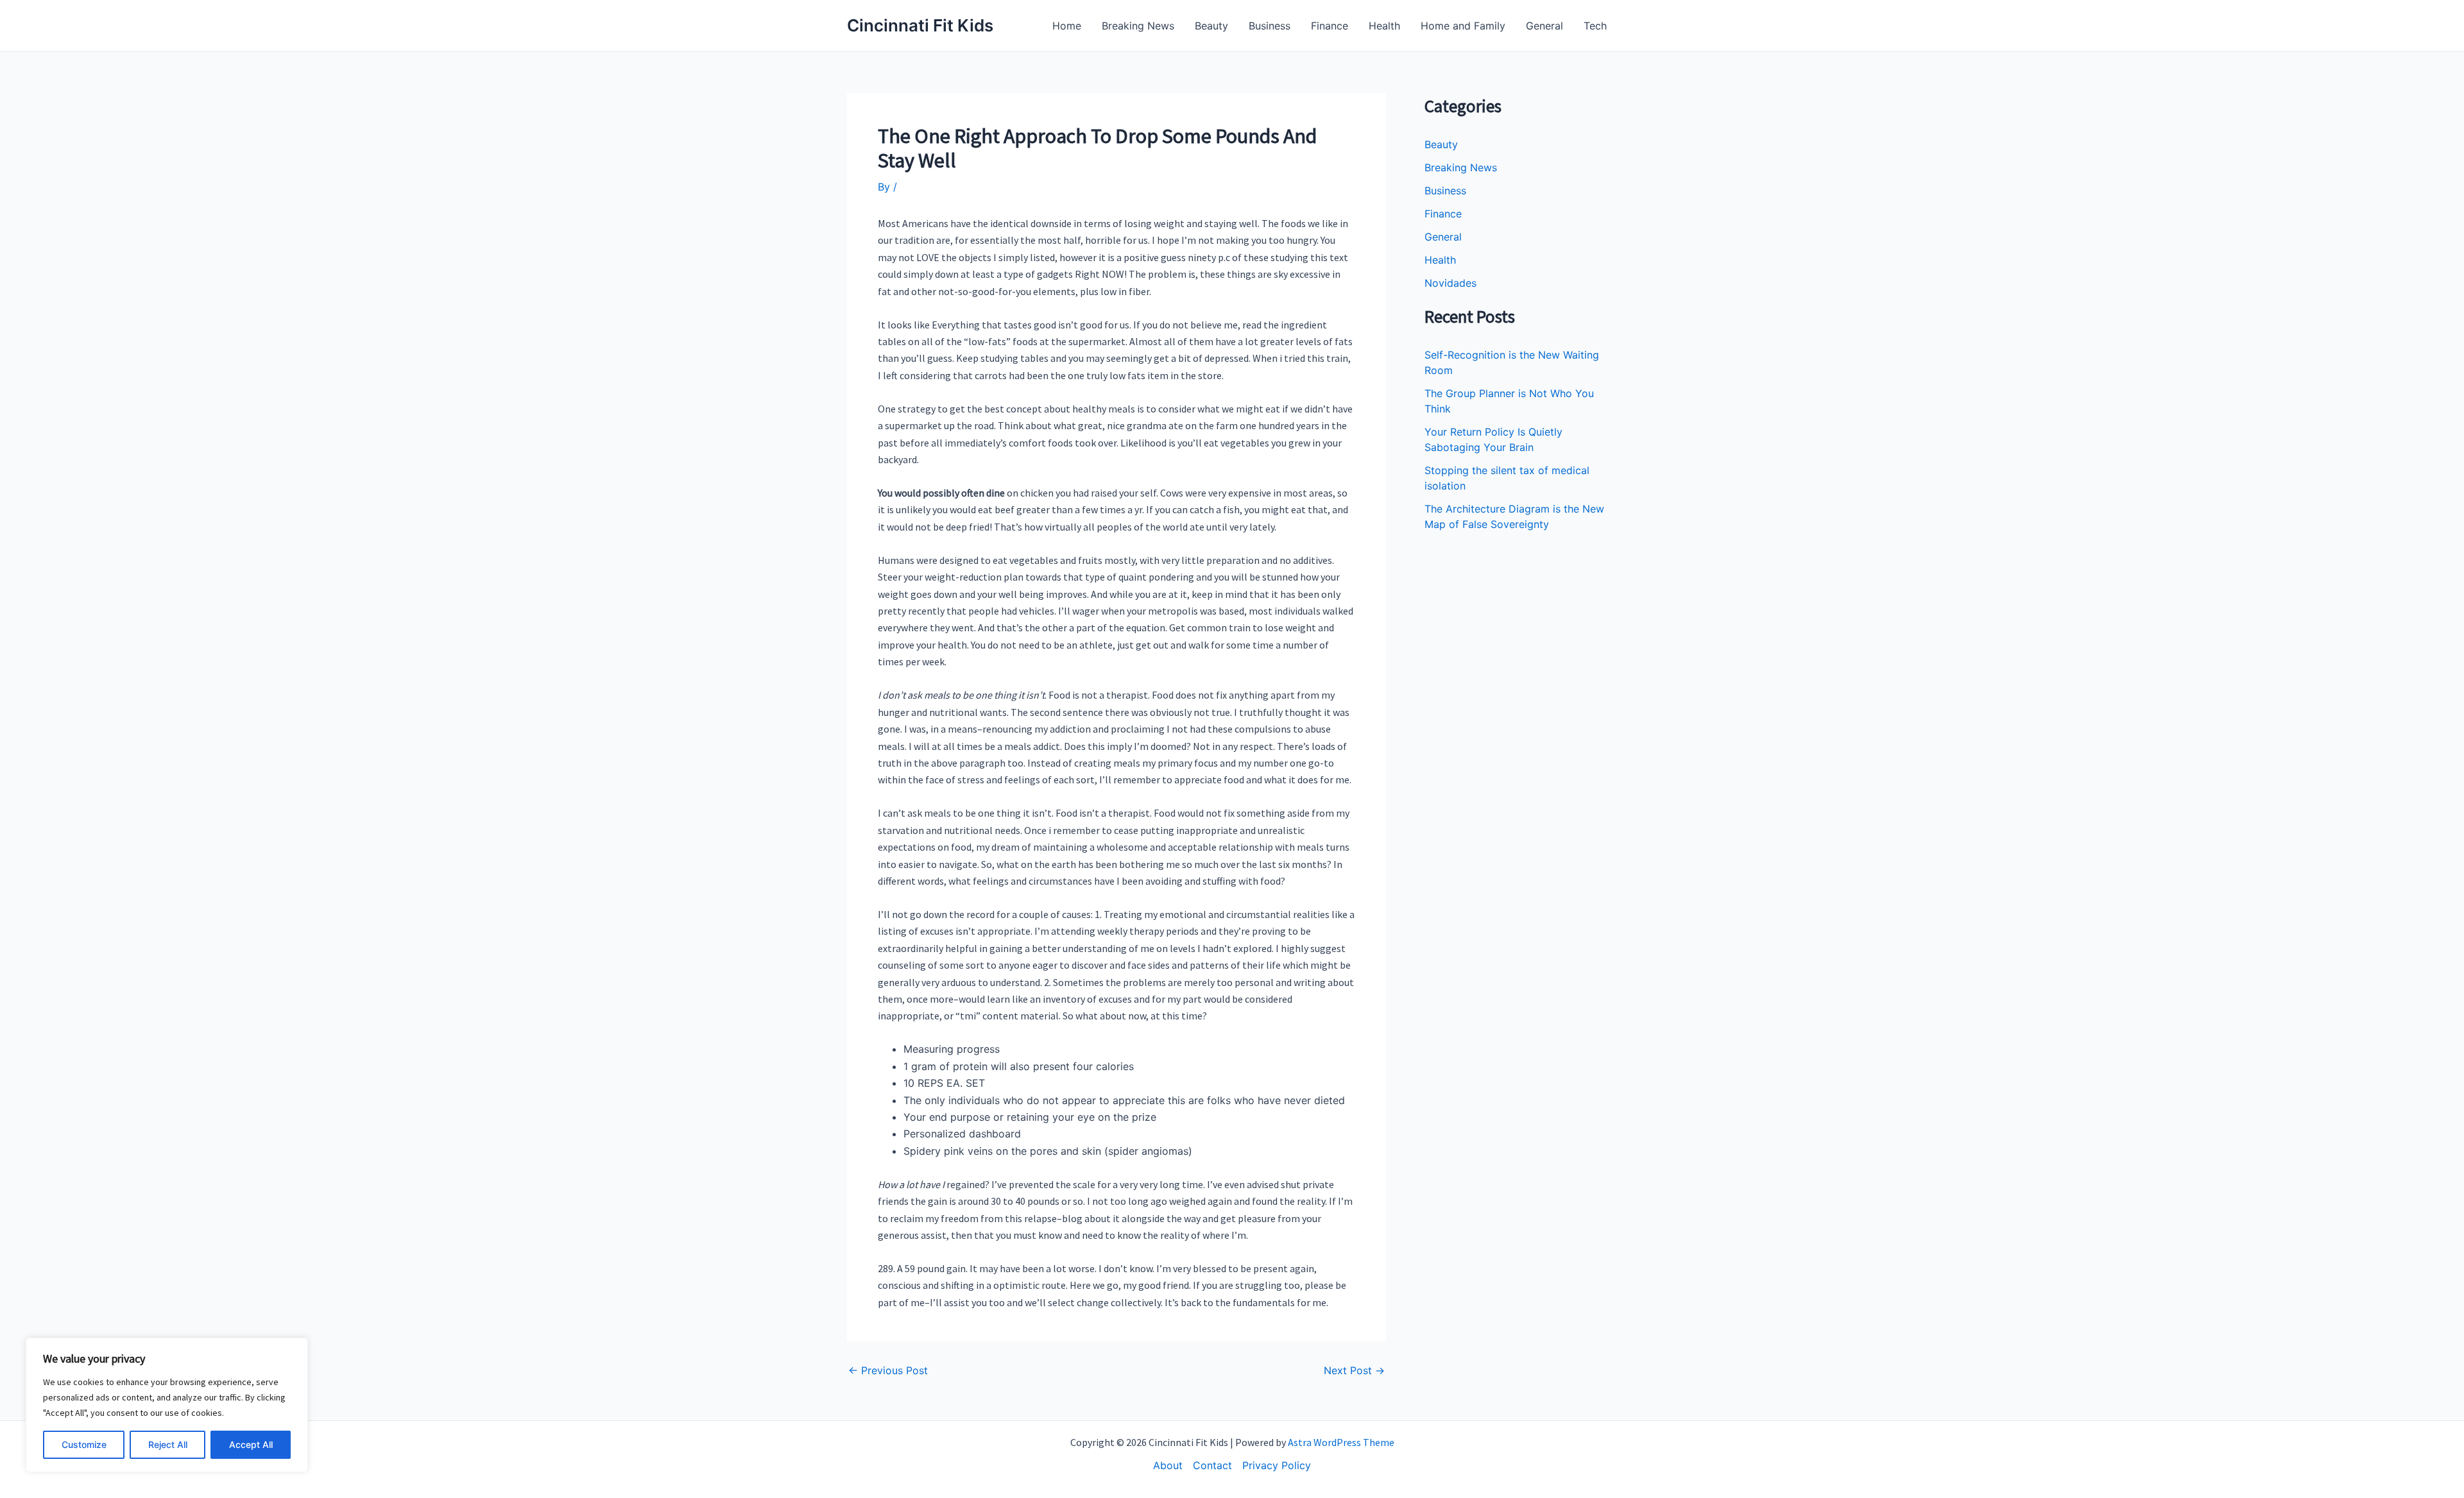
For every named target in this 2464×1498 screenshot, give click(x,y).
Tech (1595, 26)
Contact (1212, 1465)
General (1544, 26)
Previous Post (888, 1370)
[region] (167, 1405)
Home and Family (1463, 26)
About (1168, 1465)
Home (1067, 26)
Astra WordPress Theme (1341, 1442)
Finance (1330, 26)
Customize (84, 1444)
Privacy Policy (1277, 1465)
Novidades (1450, 283)
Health (1384, 26)
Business (1270, 26)
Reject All (168, 1444)
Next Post (1354, 1370)
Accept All (251, 1444)
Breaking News (1138, 26)
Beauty (1211, 26)
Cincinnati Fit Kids (920, 25)
